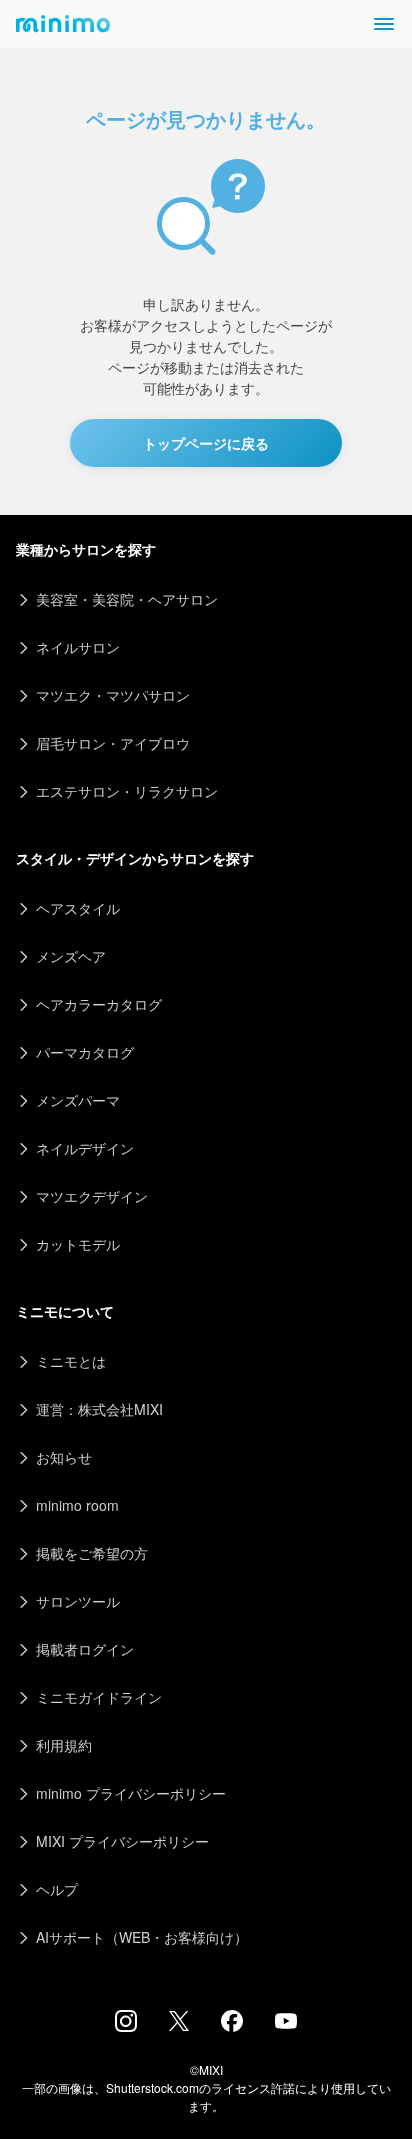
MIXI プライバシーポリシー (122, 1841)
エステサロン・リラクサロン (127, 791)
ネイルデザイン (85, 1148)
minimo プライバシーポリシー (131, 1793)
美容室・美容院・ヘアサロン (127, 599)
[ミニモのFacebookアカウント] (232, 2026)
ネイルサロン (78, 647)
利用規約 (64, 1745)
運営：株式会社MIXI (99, 1409)
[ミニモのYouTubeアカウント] (286, 2023)
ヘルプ (57, 1889)
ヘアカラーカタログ (99, 1004)
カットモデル (78, 1244)
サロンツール (78, 1601)
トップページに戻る (206, 443)
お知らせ (64, 1457)
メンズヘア (71, 956)
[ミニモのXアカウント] (179, 2025)
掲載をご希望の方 (92, 1553)
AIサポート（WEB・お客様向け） (142, 1937)
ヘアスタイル (78, 908)
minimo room (77, 1505)
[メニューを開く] (384, 24)
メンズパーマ (78, 1100)
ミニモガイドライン (99, 1697)
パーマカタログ (85, 1052)
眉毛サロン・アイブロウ (113, 743)
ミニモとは (71, 1361)
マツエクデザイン (92, 1196)
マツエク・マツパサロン (113, 695)
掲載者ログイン (85, 1649)
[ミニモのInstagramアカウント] (126, 2026)
